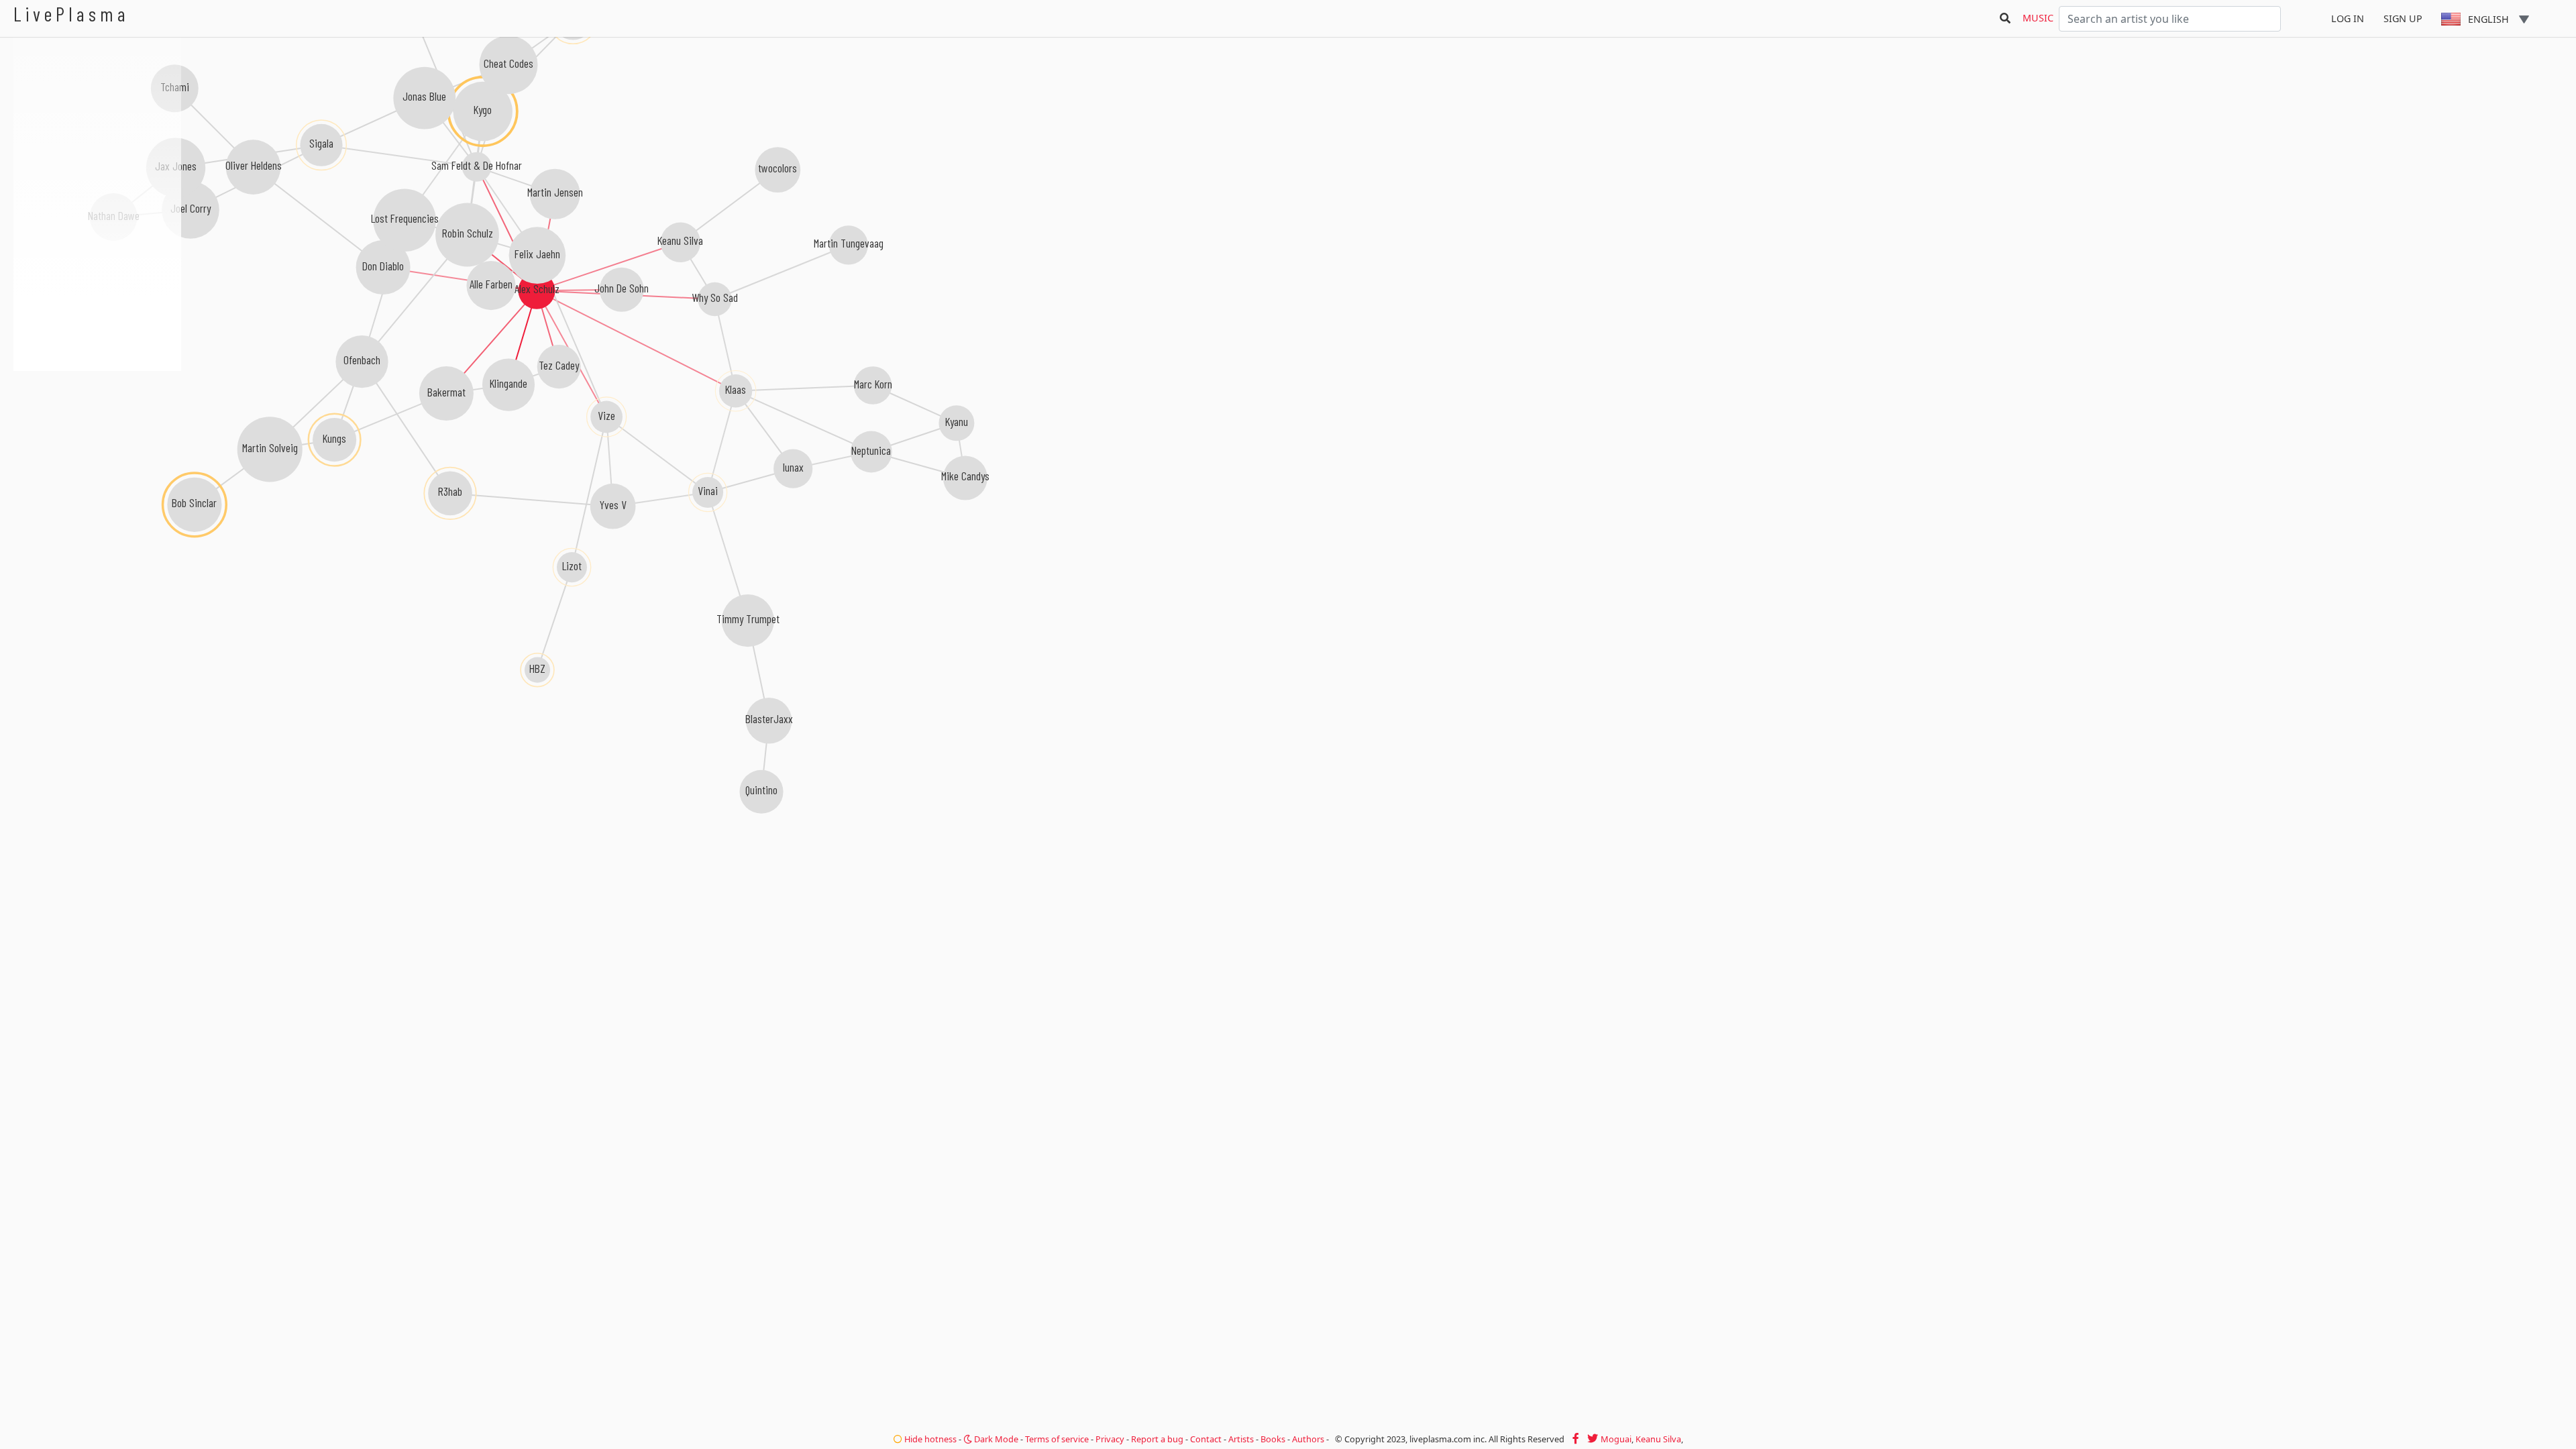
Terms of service (1057, 1439)
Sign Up (2403, 18)
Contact (1206, 1439)
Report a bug (1157, 1439)
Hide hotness (929, 1439)
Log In (2348, 18)
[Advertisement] (97, 443)
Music (2038, 18)
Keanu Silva (1658, 1439)
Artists (1241, 1439)
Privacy (1110, 1439)
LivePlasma (71, 14)
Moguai (1616, 1439)
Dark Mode (995, 1439)
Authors (1308, 1439)
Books (1273, 1439)
